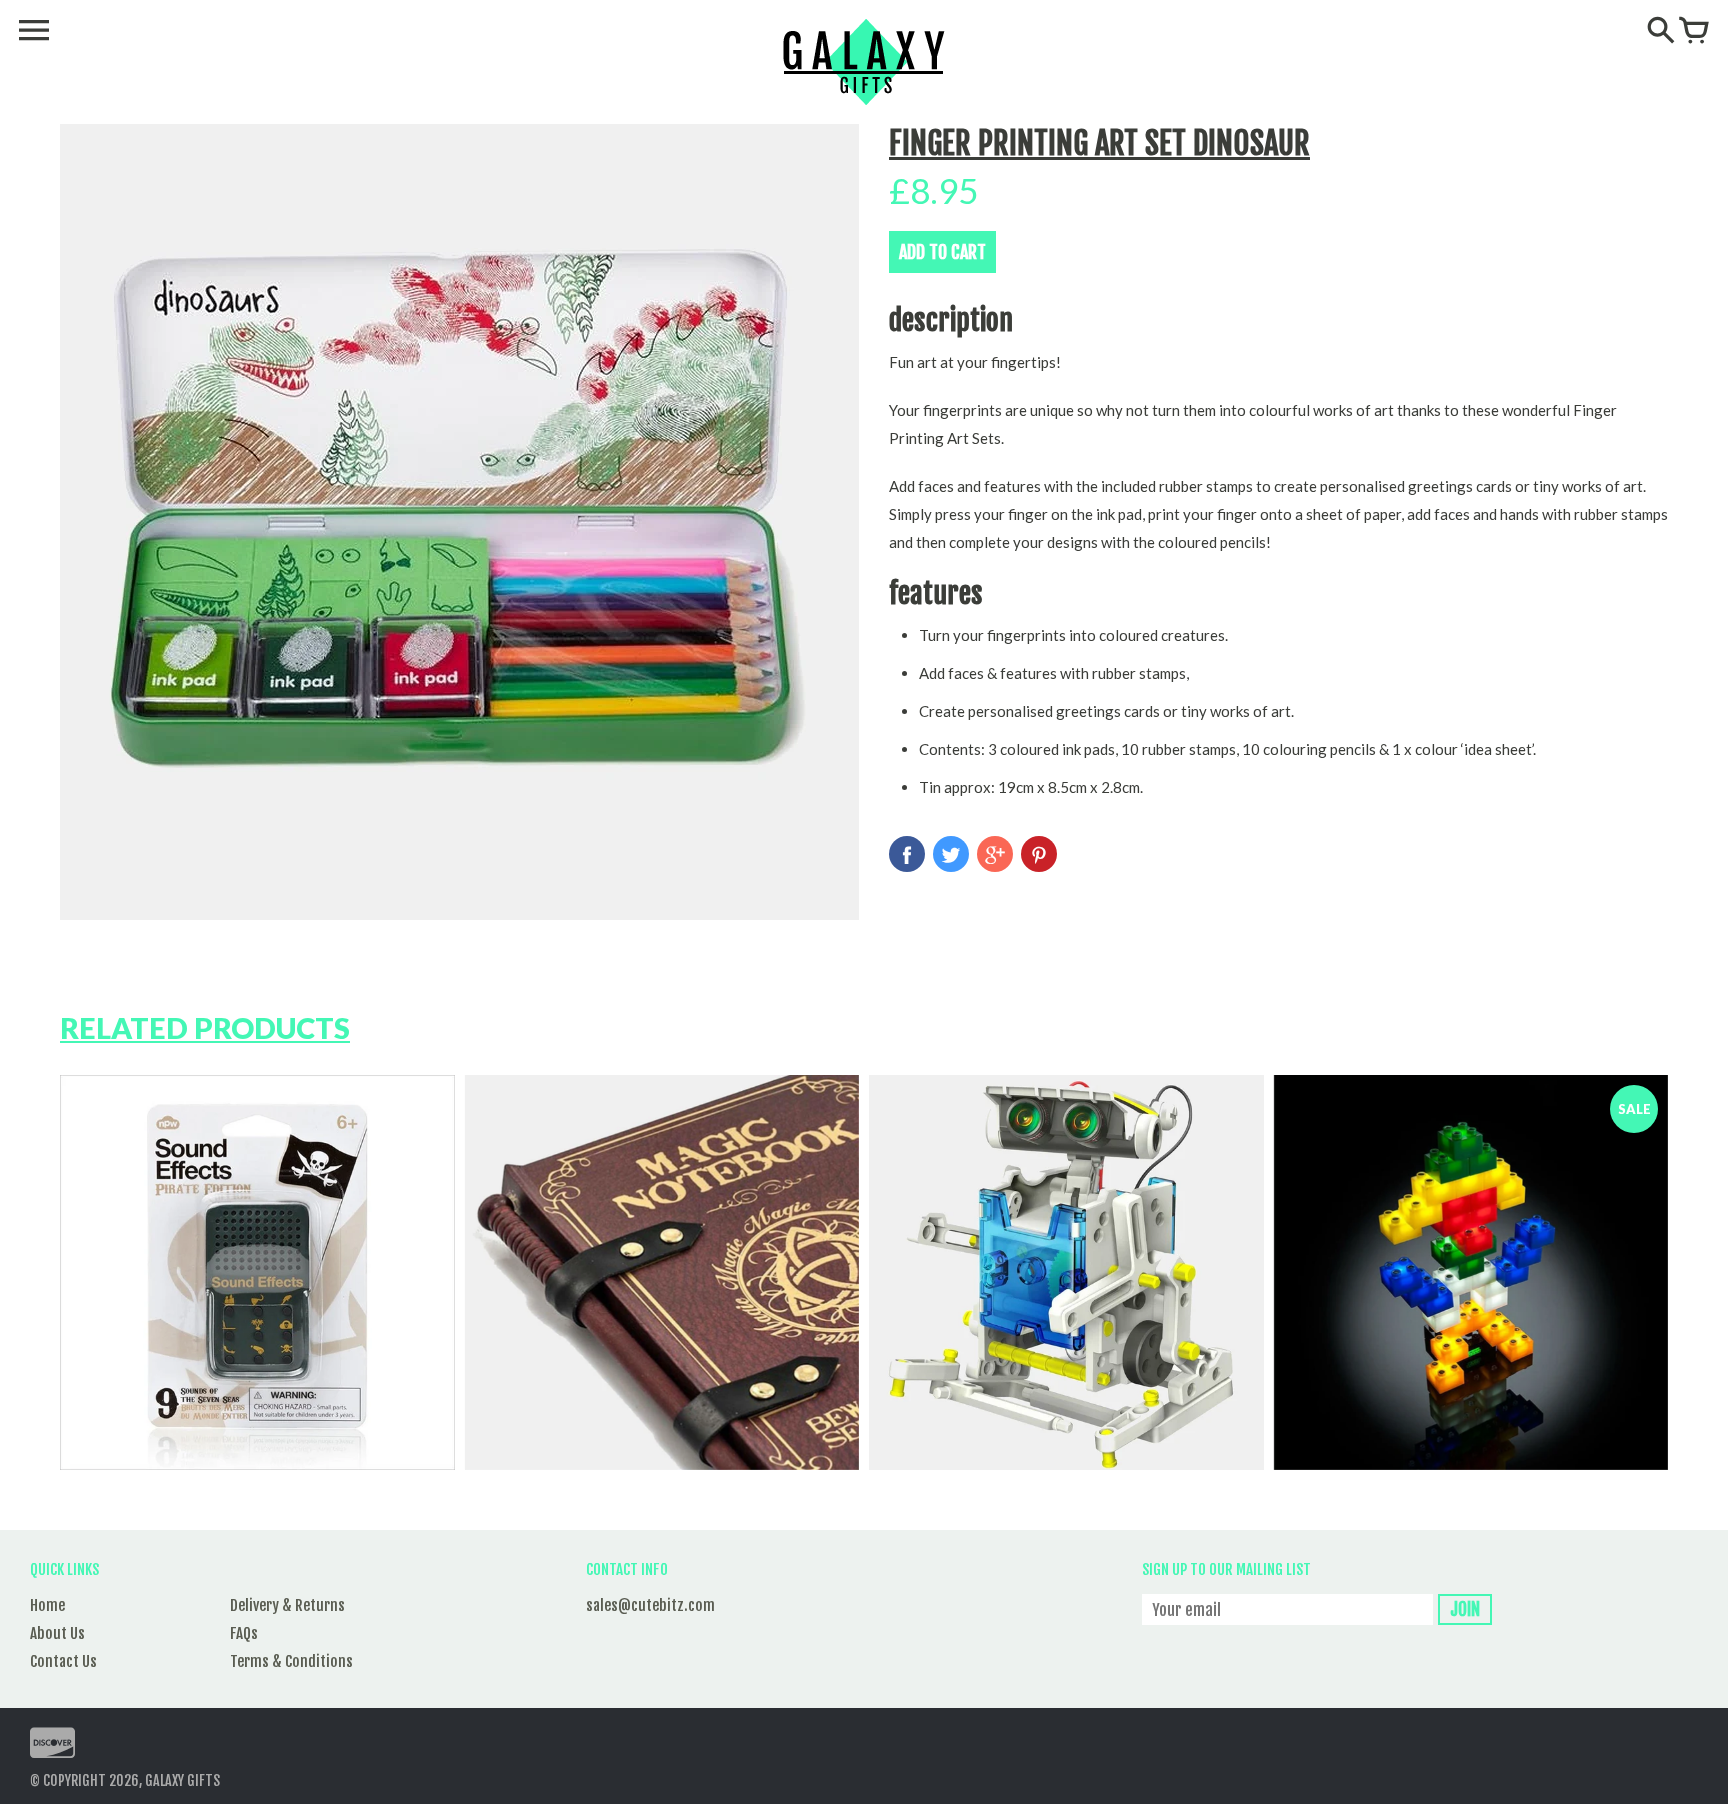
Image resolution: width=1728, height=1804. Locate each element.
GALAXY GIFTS (182, 1780)
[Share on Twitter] (951, 854)
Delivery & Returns (287, 1605)
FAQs (244, 1633)
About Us (57, 1633)
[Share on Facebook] (907, 854)
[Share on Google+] (995, 854)
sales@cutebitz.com (650, 1605)
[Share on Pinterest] (1039, 854)
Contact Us (63, 1661)
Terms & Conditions (291, 1661)
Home (47, 1605)
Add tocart (942, 252)
